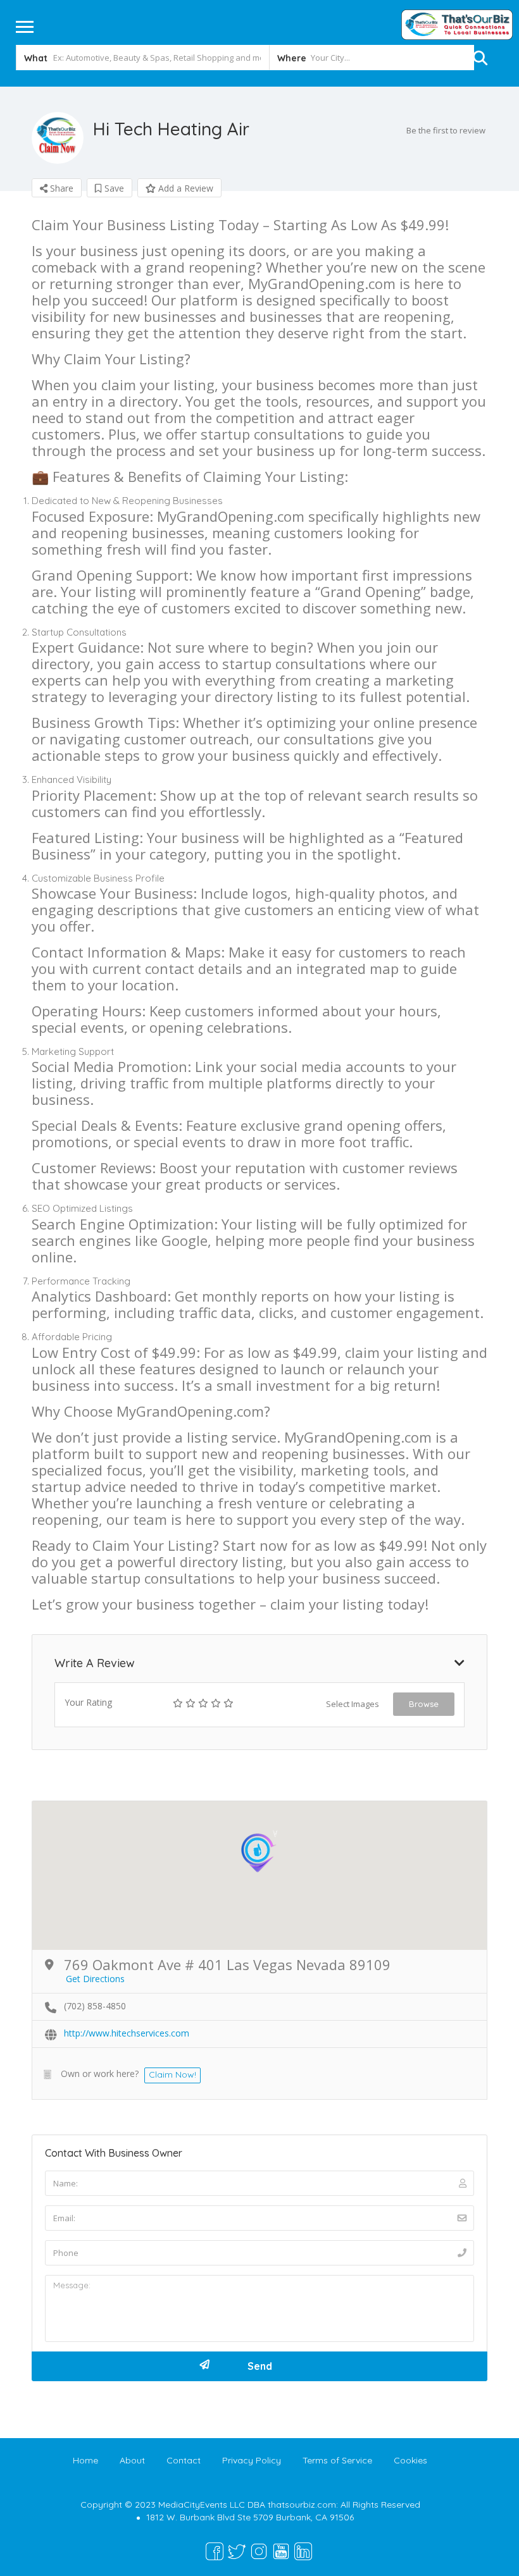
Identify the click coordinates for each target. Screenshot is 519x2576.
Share (60, 188)
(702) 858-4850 (95, 2006)
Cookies (410, 2460)
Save (113, 188)
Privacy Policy (252, 2460)
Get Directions (95, 1979)
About (132, 2460)
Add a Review (184, 188)
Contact (184, 2460)
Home (85, 2460)
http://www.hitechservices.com (127, 2033)
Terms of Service (337, 2460)
